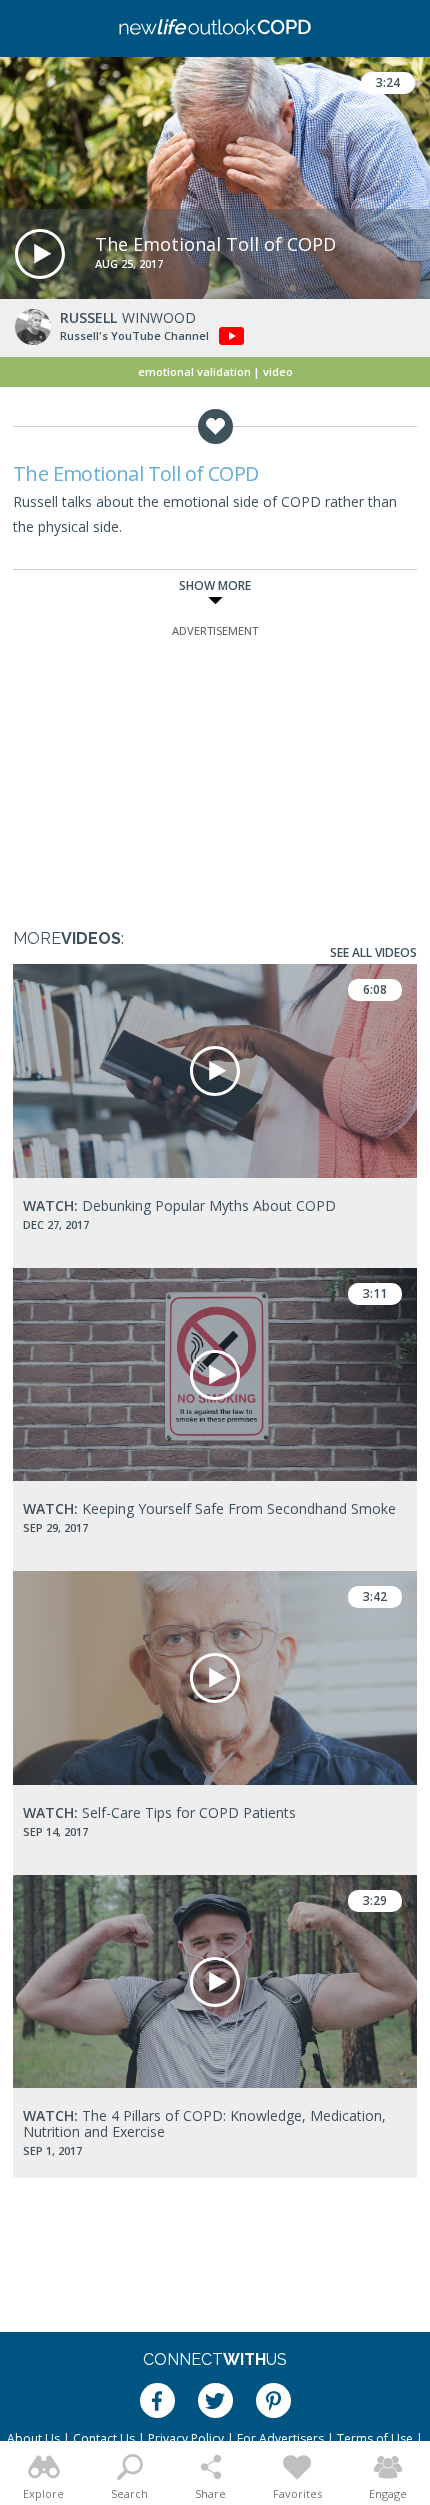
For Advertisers (280, 2438)
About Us (33, 2438)
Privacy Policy (186, 2438)
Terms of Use (375, 2438)
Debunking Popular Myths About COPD (179, 1205)
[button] (40, 254)
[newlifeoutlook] (215, 29)
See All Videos (373, 952)
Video (278, 371)
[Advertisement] (215, 766)
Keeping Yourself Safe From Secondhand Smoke (209, 1508)
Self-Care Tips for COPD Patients (159, 1812)
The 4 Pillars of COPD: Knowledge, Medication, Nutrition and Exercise (204, 2123)
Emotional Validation (194, 371)
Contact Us (104, 2438)
